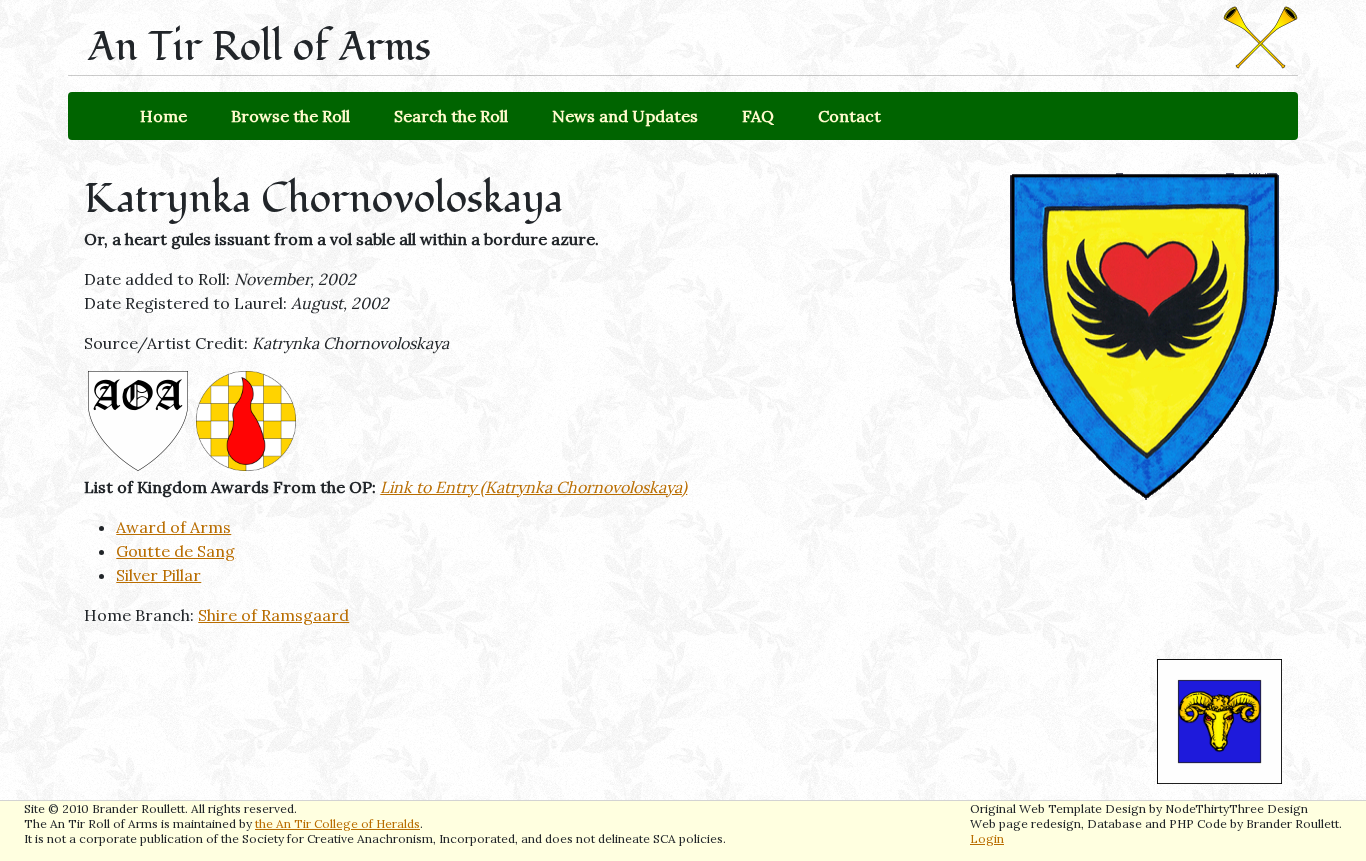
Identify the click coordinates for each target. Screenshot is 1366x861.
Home (163, 116)
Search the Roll (451, 116)
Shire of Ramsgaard (273, 615)
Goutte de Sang (175, 551)
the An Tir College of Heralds (337, 823)
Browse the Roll (290, 116)
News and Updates (625, 116)
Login (987, 838)
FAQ (758, 116)
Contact (849, 116)
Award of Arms (173, 527)
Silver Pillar (158, 575)
